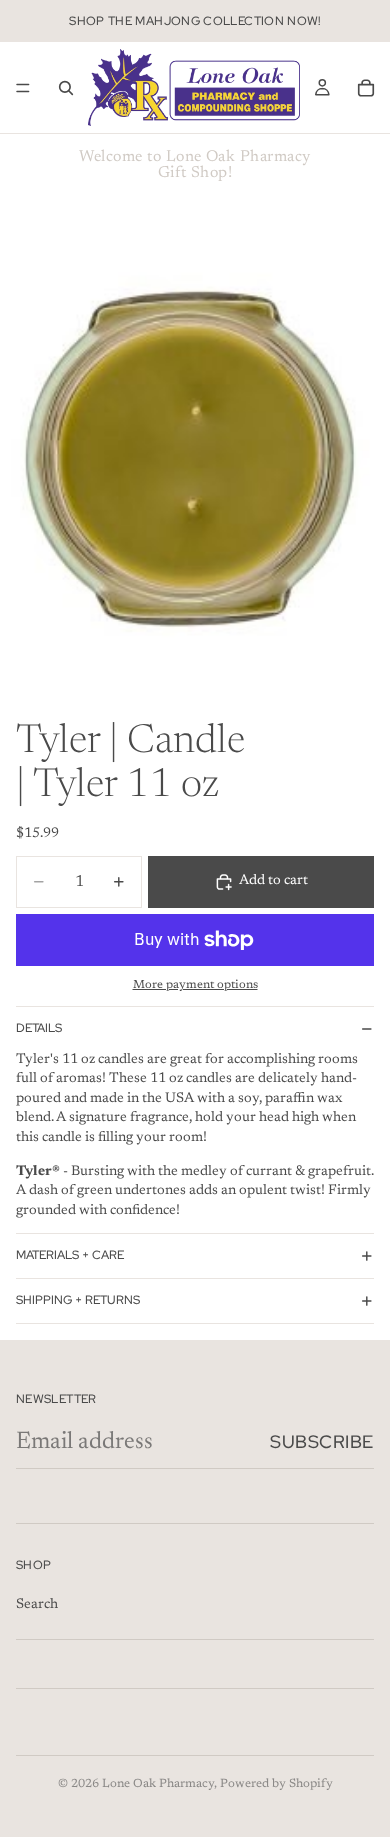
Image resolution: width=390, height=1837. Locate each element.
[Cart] (366, 88)
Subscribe (322, 1441)
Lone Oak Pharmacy (158, 1784)
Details (39, 1028)
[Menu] (23, 88)
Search (37, 1605)
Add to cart (273, 881)
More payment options (195, 985)
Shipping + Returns (78, 1300)
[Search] (66, 88)
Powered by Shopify (276, 1784)
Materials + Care (70, 1255)
